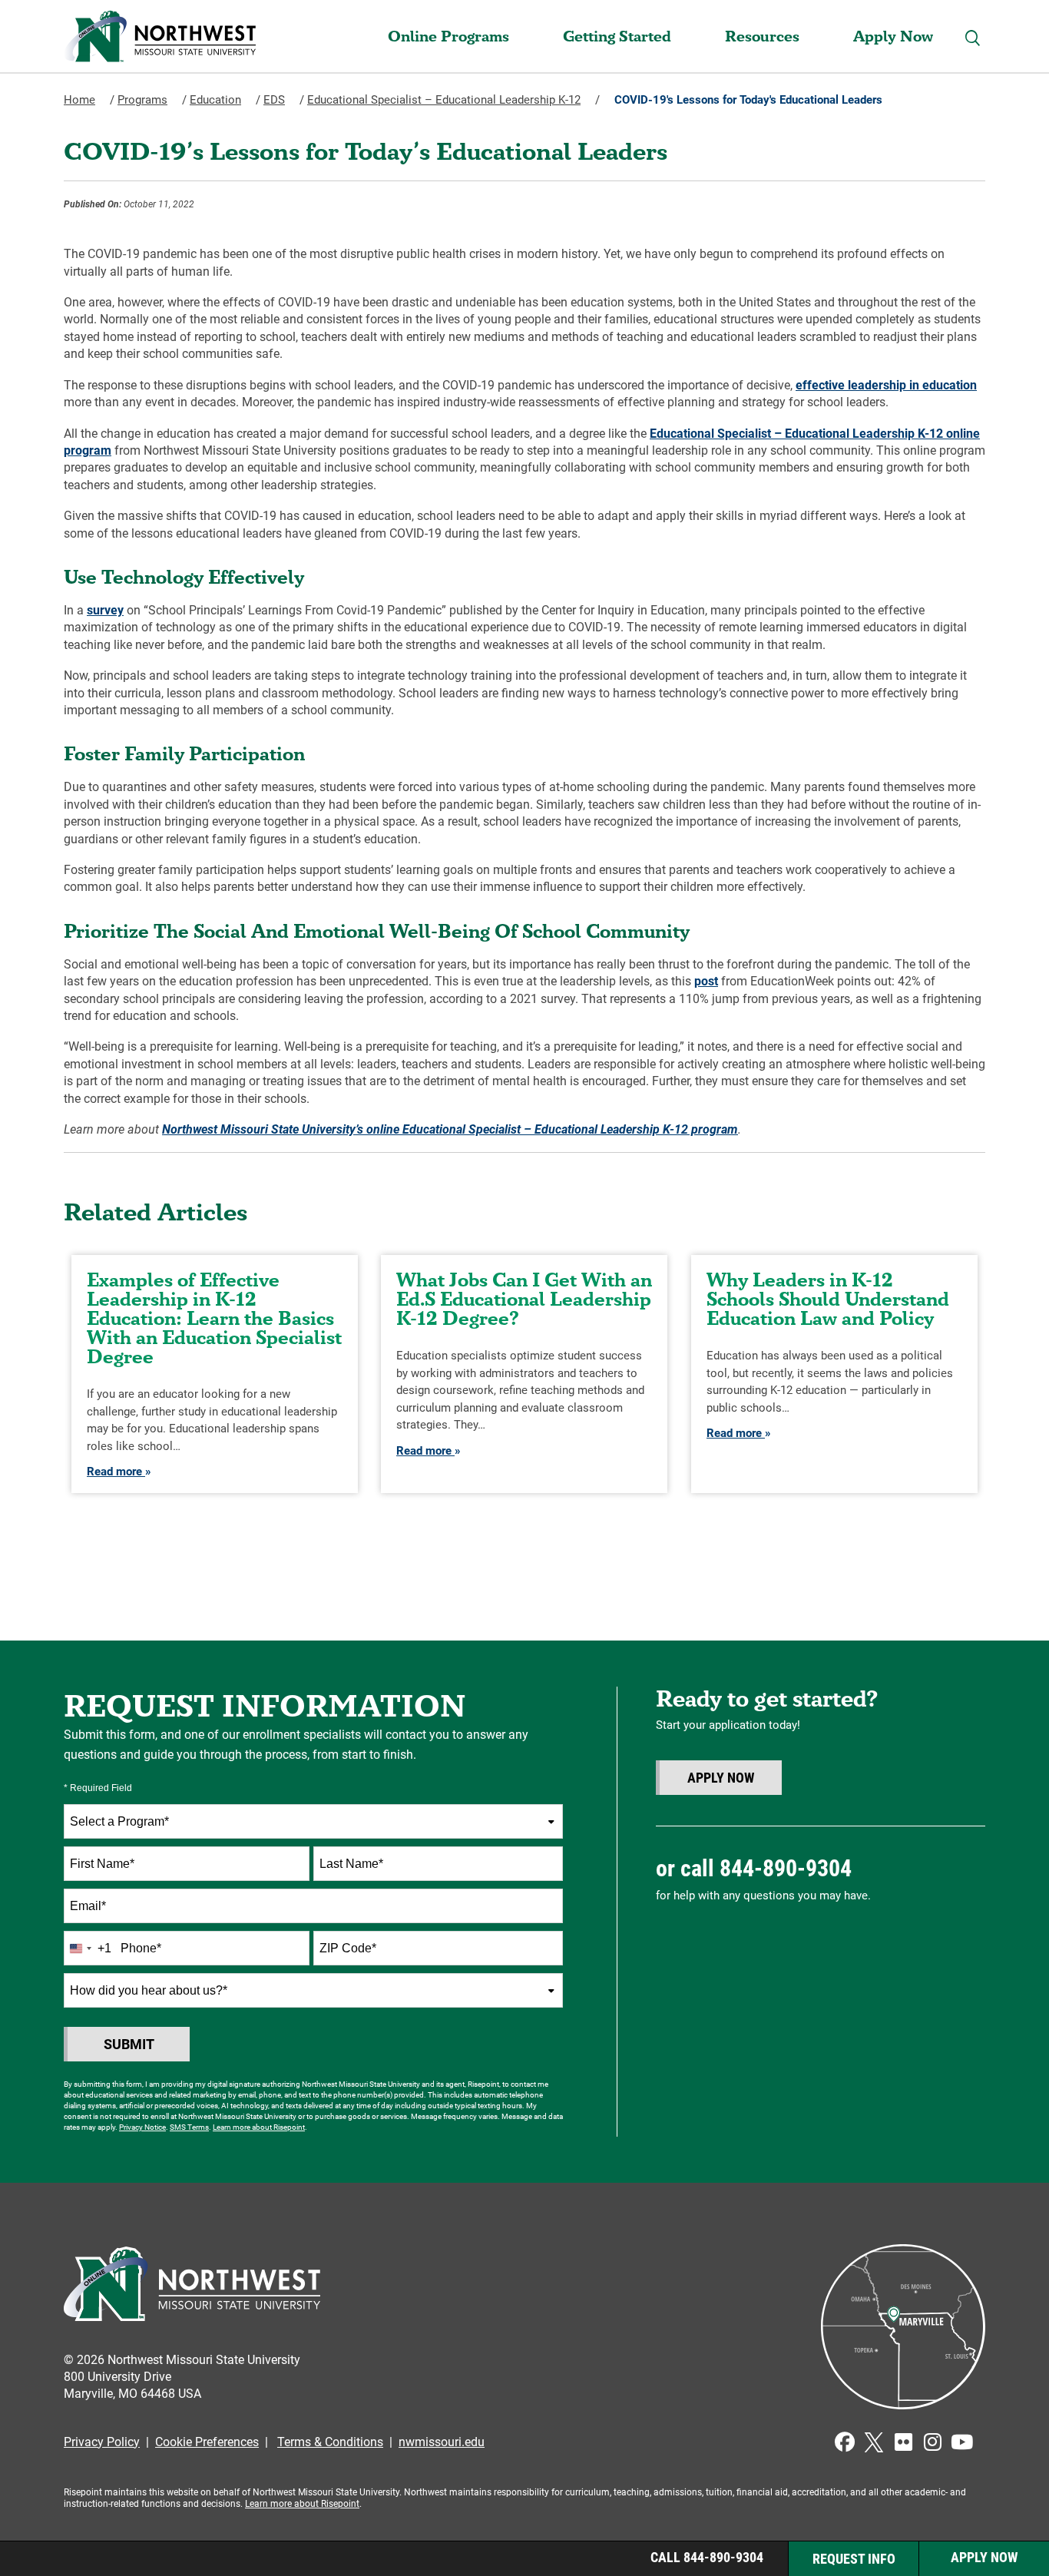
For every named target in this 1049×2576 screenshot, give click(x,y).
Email (88, 1906)
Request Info (854, 2559)
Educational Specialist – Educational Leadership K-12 (444, 100)
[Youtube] (961, 2442)
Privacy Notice (142, 2127)
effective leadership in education (886, 385)
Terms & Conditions (330, 2442)
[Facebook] (845, 2442)
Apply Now (893, 36)
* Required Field (98, 1788)
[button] (973, 38)
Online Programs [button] (448, 36)
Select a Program (119, 1821)
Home (79, 100)
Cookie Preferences (207, 2442)
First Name (102, 1864)
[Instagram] (932, 2442)
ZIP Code (348, 1948)
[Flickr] (903, 2442)
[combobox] (313, 1821)
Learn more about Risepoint (259, 2127)
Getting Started (617, 36)
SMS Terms (189, 2127)
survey (105, 610)
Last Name (351, 1864)
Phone (141, 1948)
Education (215, 100)
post (706, 981)
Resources (762, 36)
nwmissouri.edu (442, 2442)
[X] (874, 2442)
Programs (142, 100)
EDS (274, 100)
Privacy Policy (102, 2442)
